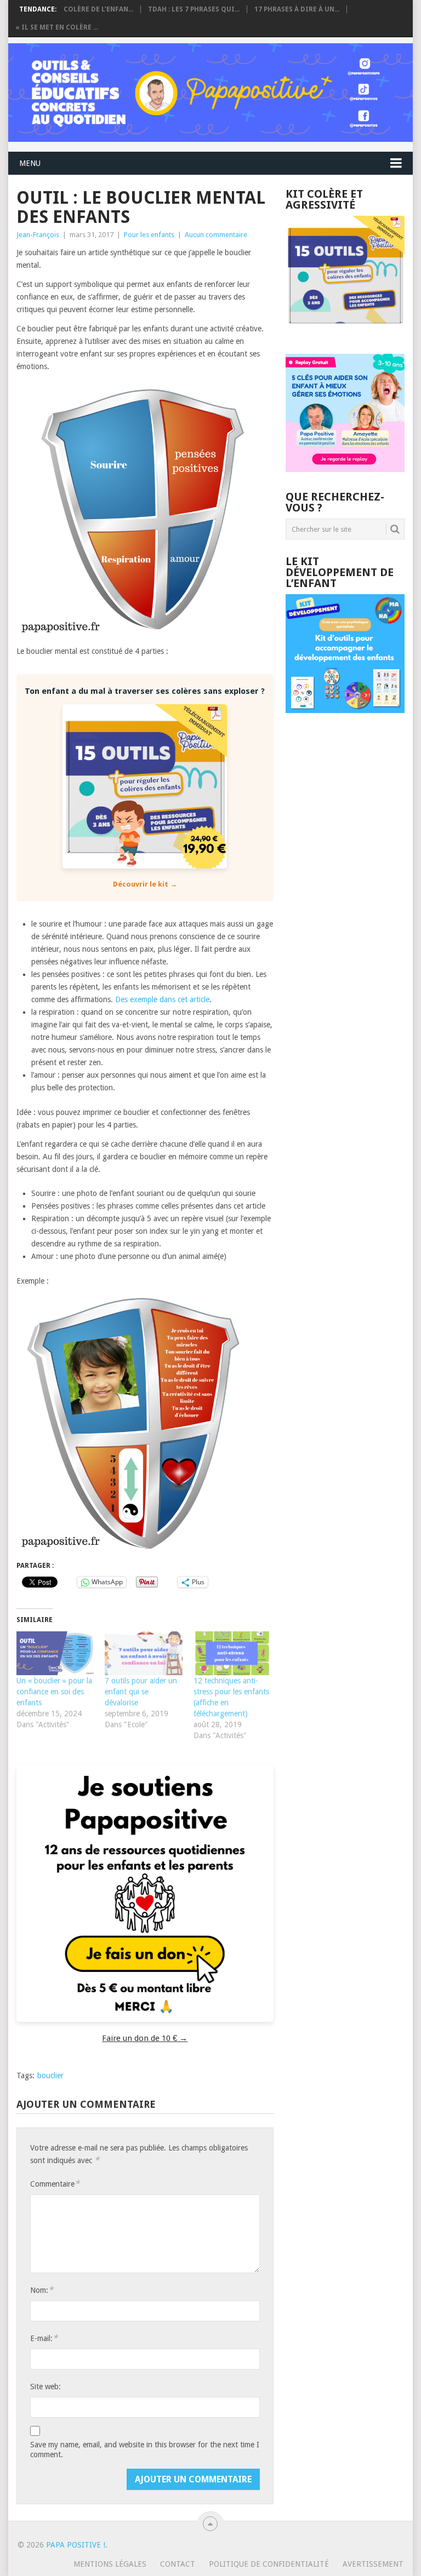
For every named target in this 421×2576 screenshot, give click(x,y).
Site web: (45, 2387)
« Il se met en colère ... (57, 27)
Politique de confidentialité (269, 2564)
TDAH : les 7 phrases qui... (194, 9)
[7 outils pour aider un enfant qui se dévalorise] (143, 1654)
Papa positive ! (76, 2545)
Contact (178, 2564)
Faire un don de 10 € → (145, 2038)
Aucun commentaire (216, 235)
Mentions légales (110, 2564)
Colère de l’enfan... (98, 9)
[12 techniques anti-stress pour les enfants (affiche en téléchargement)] (232, 1654)
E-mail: (44, 2338)
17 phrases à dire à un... (297, 9)
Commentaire (55, 2184)
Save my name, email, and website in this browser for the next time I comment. (145, 2450)
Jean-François (38, 235)
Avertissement (373, 2564)
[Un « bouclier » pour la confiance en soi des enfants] (55, 1654)
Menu (30, 163)
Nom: (42, 2290)
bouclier (50, 2075)
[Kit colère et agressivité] (345, 332)
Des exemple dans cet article (162, 999)
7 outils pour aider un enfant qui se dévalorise (141, 1692)
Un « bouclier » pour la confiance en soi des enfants (54, 1692)
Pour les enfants (149, 235)
